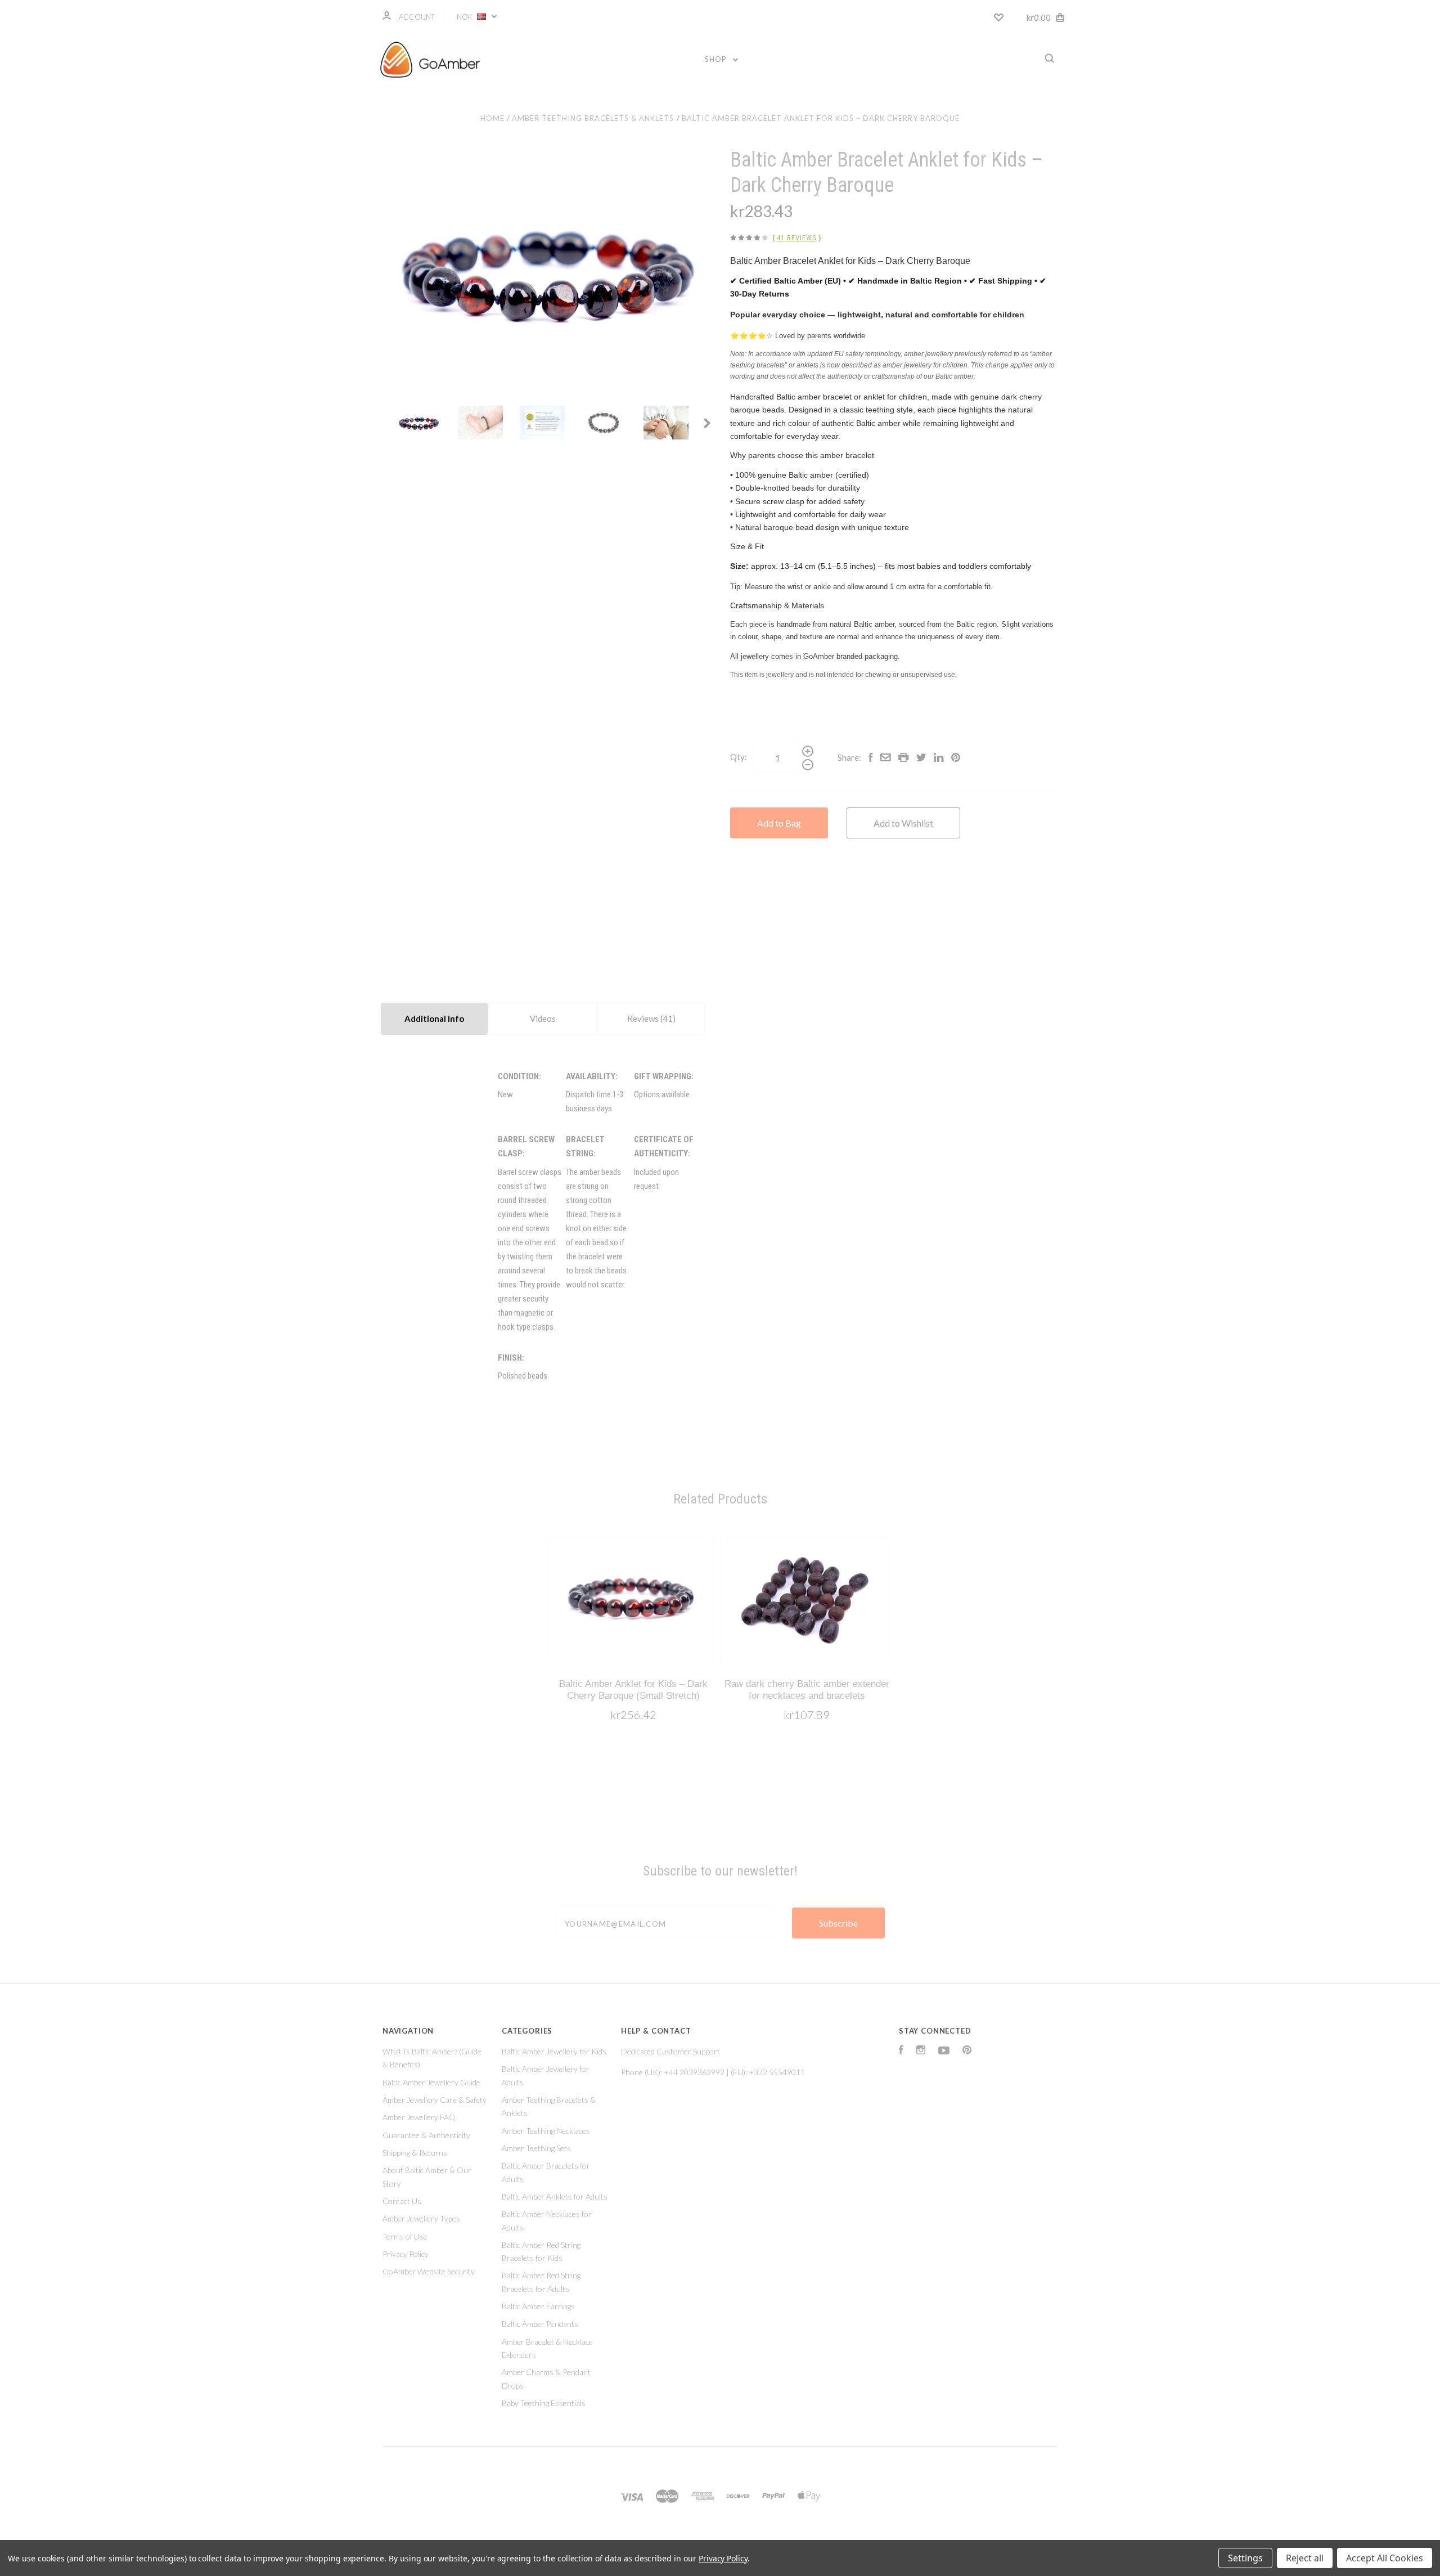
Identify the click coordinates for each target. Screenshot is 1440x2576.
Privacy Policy (406, 2254)
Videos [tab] (543, 1018)
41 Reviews (797, 238)
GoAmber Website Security (429, 2271)
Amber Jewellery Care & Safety (435, 2100)
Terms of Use (405, 2236)
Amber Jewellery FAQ (419, 2117)
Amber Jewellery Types (421, 2218)
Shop (717, 59)
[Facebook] (901, 2051)
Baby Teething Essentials (544, 2403)
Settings (1245, 2558)
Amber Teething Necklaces (546, 2131)
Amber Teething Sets (536, 2148)
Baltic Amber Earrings (538, 2306)
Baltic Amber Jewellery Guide (431, 2082)
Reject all (1305, 2558)
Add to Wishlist (903, 823)
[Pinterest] (967, 2051)
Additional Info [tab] (434, 1018)
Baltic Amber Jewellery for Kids (554, 2051)
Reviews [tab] (644, 1018)
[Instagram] (921, 2051)
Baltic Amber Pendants (540, 2324)
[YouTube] (944, 2051)
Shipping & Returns (415, 2153)
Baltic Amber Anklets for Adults (555, 2196)
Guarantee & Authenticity (426, 2135)
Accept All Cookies (1385, 2558)
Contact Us (402, 2201)
